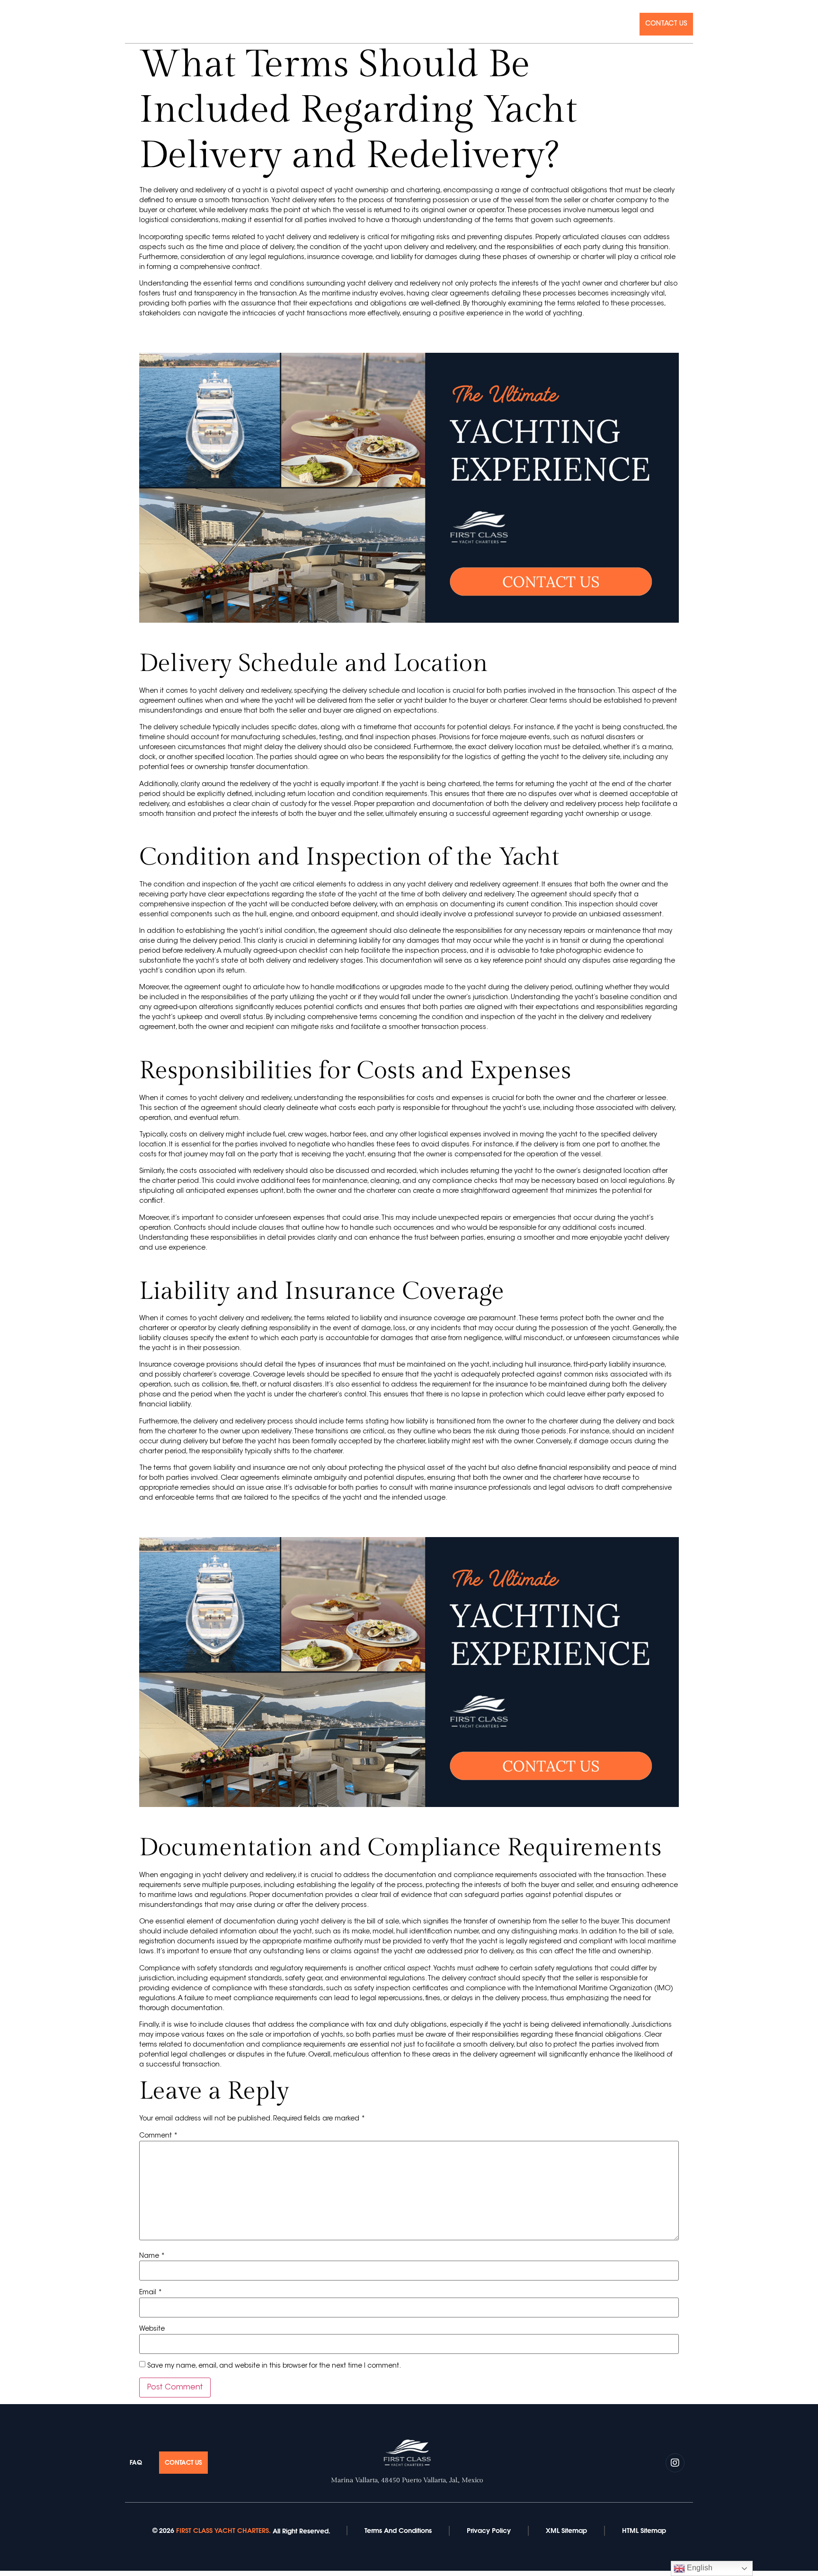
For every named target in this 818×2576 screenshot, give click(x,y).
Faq (624, 24)
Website (152, 2329)
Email (151, 2293)
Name (152, 2256)
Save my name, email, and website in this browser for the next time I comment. (274, 2366)
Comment (158, 2136)
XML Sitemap (566, 2531)
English (699, 2568)
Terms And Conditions (398, 2531)
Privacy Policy (489, 2531)
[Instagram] (129, 23)
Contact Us (666, 24)
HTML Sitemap (644, 2531)
